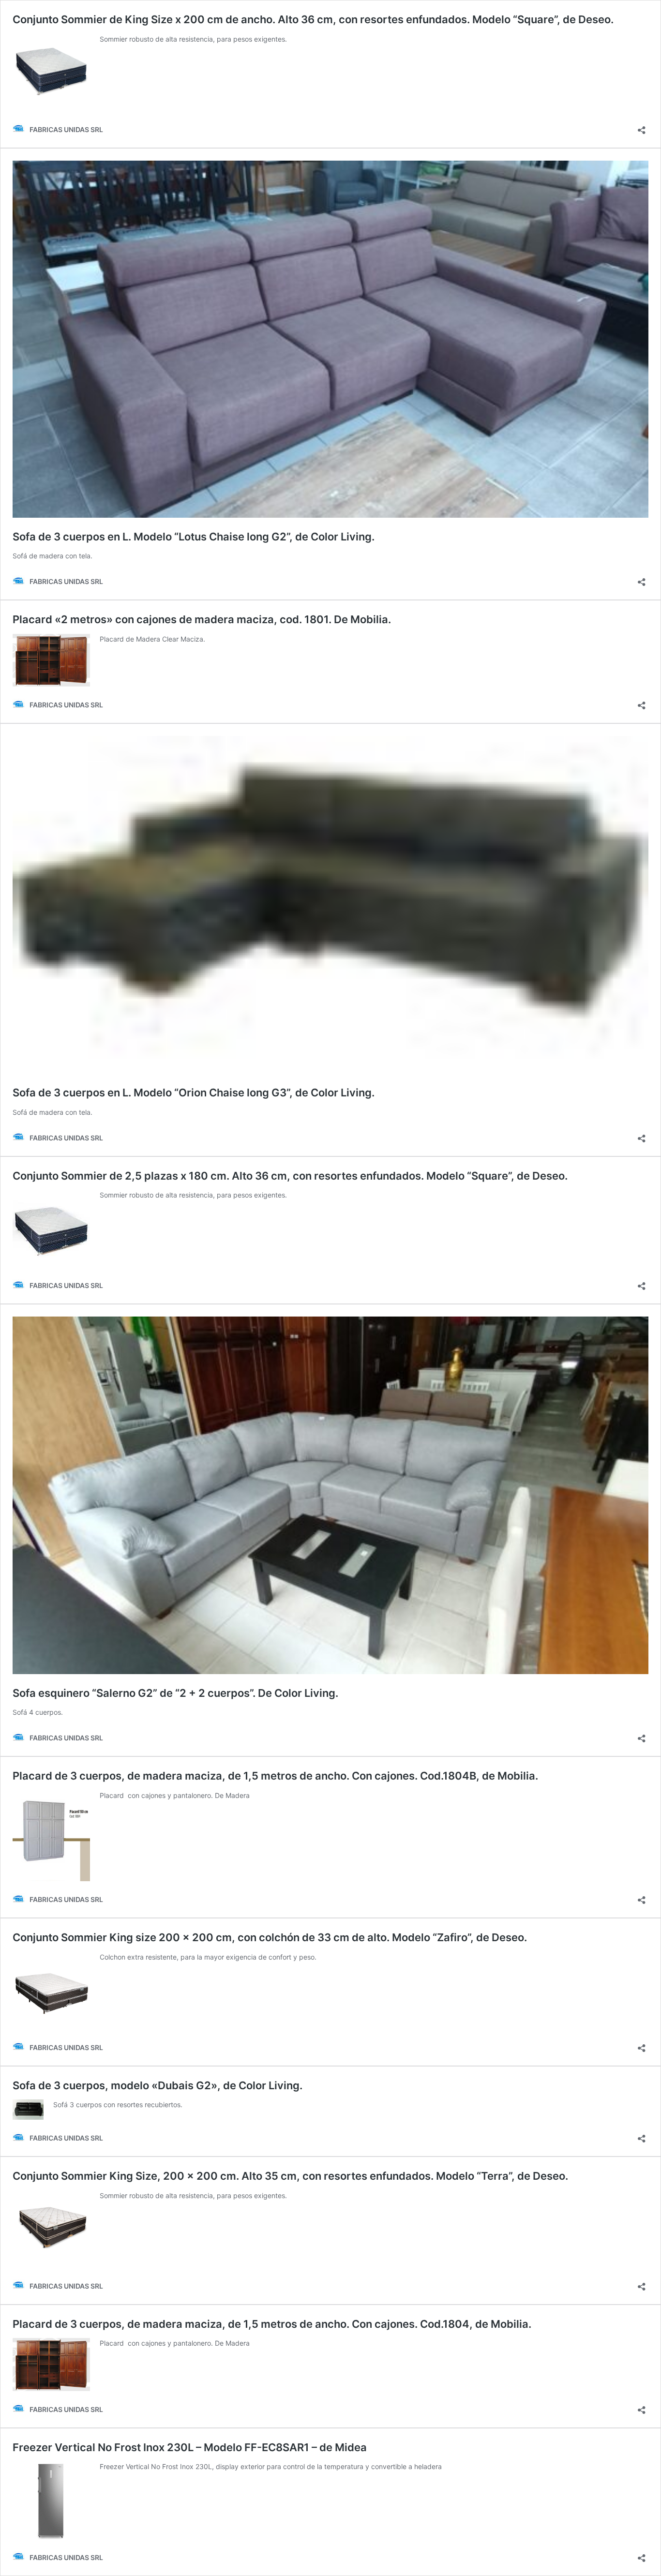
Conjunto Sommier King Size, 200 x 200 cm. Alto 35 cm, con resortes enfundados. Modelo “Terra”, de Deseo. (290, 2176)
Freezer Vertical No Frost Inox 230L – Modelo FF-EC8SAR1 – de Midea (190, 2447)
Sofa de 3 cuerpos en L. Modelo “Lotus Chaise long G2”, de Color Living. (194, 537)
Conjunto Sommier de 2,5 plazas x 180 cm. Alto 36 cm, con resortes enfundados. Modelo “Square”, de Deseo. (290, 1176)
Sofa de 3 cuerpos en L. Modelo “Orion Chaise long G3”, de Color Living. (194, 1093)
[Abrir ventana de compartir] (642, 127)
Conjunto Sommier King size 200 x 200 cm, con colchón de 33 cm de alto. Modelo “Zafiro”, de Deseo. (270, 1937)
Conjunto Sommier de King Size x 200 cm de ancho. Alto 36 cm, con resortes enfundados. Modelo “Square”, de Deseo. (313, 19)
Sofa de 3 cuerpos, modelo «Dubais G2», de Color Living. (158, 2085)
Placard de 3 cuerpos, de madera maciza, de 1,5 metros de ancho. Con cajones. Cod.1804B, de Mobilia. (275, 1776)
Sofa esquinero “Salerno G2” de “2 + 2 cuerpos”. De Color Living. (175, 1693)
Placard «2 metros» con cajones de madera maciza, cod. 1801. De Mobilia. (202, 619)
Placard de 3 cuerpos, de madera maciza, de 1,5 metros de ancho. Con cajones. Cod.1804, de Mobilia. (272, 2324)
